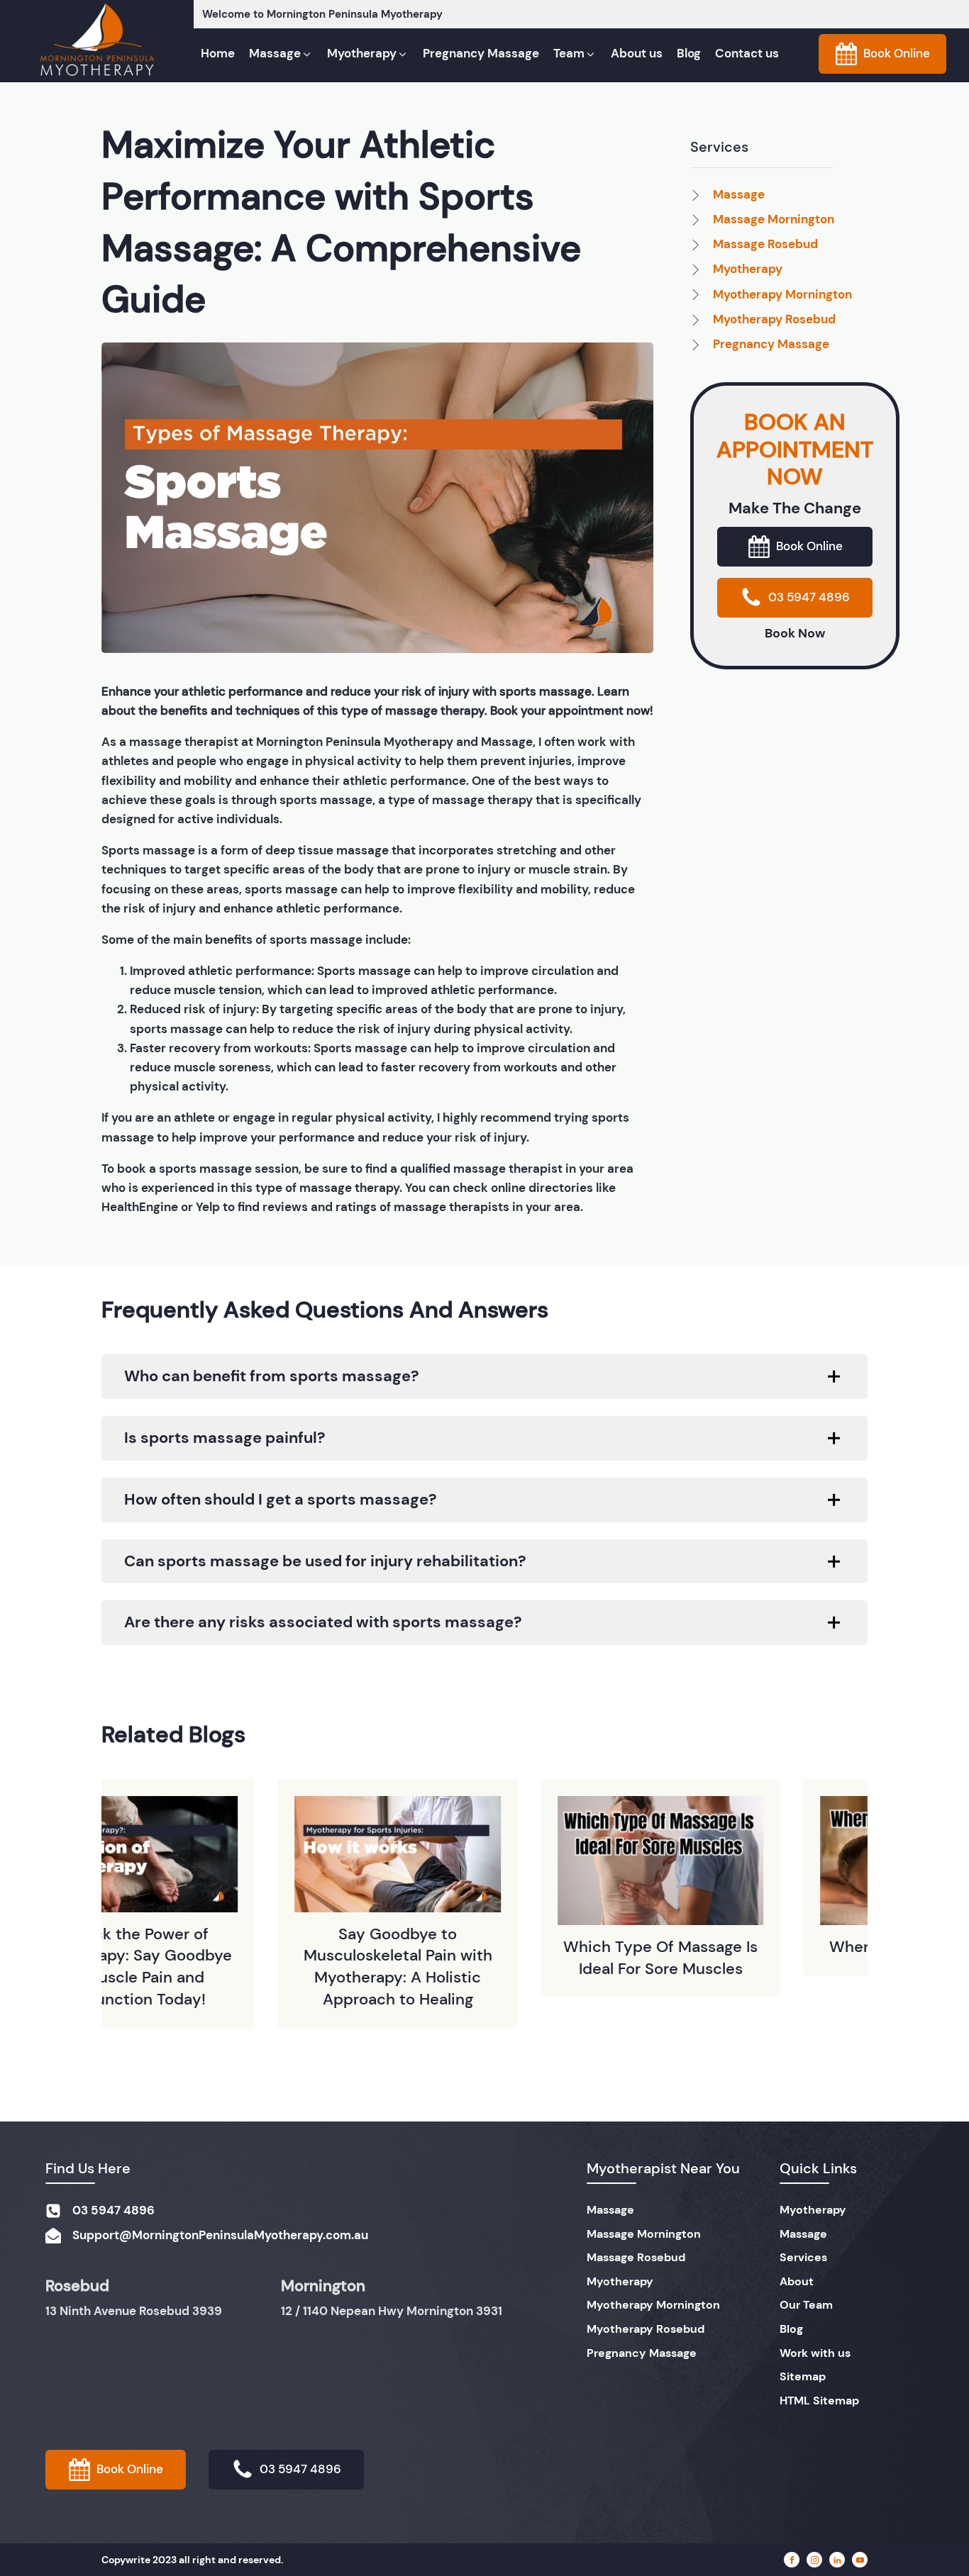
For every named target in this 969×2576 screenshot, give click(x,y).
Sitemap (803, 2376)
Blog (791, 2329)
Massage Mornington (644, 2234)
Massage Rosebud (636, 2257)
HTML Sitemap (819, 2401)
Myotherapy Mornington (653, 2305)
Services (803, 2257)
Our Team (806, 2305)
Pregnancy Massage (642, 2353)
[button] (281, 54)
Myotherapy (620, 2281)
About (797, 2281)
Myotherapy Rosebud (646, 2329)
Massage (610, 2210)
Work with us (815, 2353)
